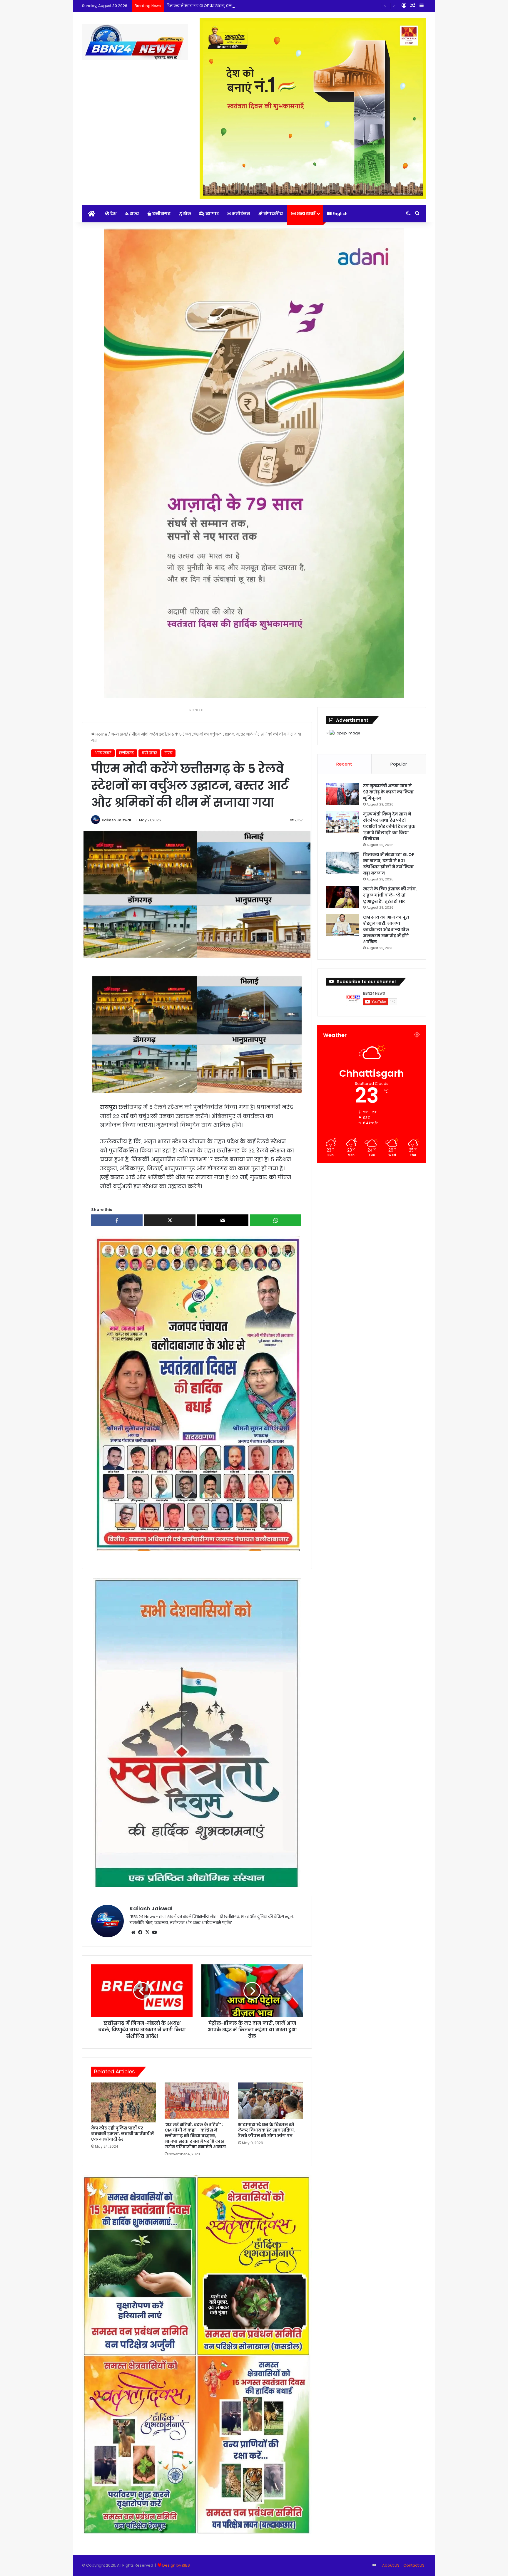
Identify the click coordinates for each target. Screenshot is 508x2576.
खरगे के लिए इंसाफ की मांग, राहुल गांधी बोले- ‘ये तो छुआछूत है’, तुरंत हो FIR (226, 6)
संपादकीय (273, 214)
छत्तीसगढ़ (161, 214)
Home (101, 734)
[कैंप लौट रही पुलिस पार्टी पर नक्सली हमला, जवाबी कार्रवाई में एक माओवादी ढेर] (123, 2103)
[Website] (133, 1932)
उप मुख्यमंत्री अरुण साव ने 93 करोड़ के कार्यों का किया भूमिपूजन (388, 792)
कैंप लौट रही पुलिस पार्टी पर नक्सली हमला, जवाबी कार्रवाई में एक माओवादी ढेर (122, 2134)
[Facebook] (140, 1932)
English (340, 214)
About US (391, 2565)
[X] (147, 1932)
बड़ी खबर (149, 753)
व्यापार (212, 214)
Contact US (414, 2565)
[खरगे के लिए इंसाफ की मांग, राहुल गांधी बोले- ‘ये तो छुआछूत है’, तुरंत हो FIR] (342, 897)
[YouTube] (154, 1932)
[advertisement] (197, 1393)
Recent (344, 764)
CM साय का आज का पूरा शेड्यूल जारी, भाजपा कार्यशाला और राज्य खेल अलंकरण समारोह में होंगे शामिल (386, 929)
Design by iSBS (176, 2565)
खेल (187, 214)
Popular (399, 764)
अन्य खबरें (306, 214)
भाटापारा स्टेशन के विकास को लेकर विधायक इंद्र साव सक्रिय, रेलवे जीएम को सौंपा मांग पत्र (266, 2130)
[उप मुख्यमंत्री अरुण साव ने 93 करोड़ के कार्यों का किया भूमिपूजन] (342, 794)
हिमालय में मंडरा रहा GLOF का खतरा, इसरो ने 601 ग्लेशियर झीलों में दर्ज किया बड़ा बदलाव (389, 864)
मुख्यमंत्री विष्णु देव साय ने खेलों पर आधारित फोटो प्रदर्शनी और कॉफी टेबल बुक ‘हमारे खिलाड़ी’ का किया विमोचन (389, 826)
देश (113, 214)
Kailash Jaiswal (116, 820)
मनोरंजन (241, 214)
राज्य (134, 214)
